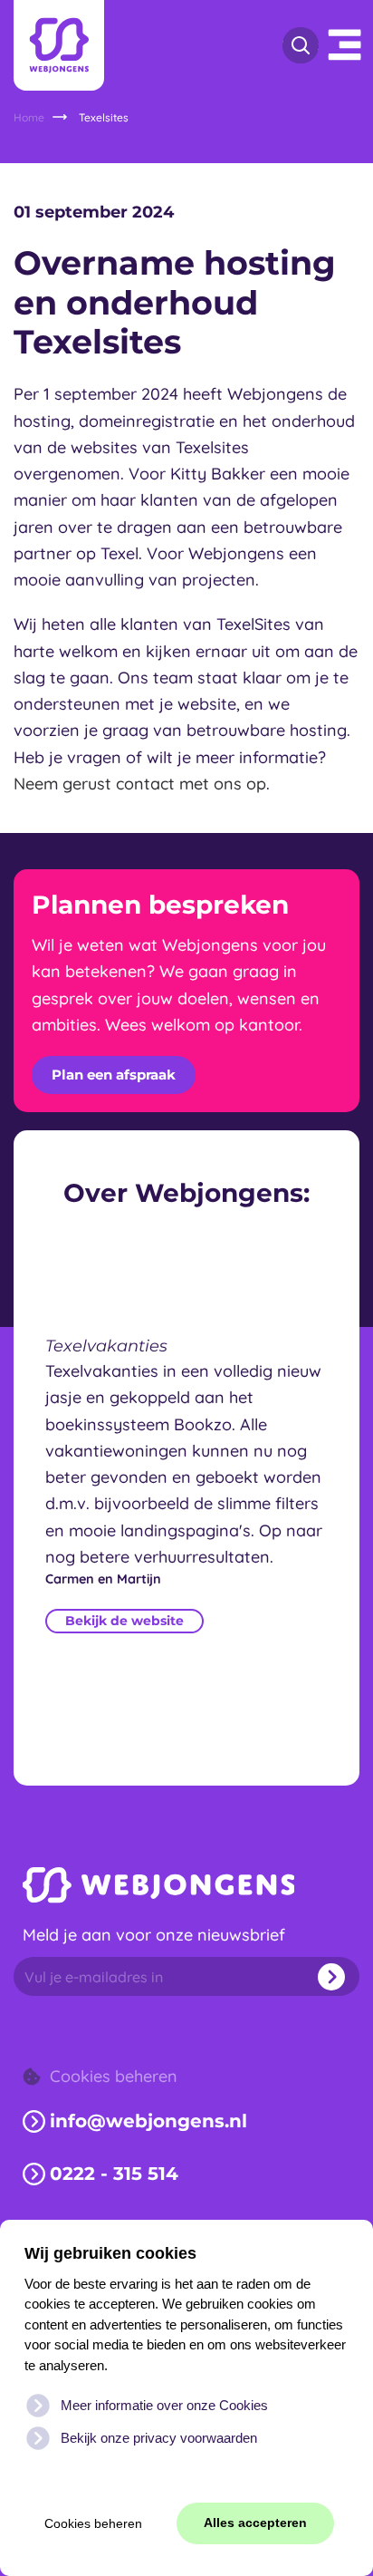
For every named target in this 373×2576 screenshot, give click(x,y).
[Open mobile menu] (346, 45)
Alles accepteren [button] (255, 2523)
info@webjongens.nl (148, 2121)
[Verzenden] (325, 1976)
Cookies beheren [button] (93, 2524)
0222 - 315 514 (114, 2174)
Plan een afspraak (114, 1075)
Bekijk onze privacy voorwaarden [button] (159, 2438)
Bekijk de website (124, 1622)
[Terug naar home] (59, 45)
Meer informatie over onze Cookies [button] (164, 2405)
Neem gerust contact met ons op (140, 784)
